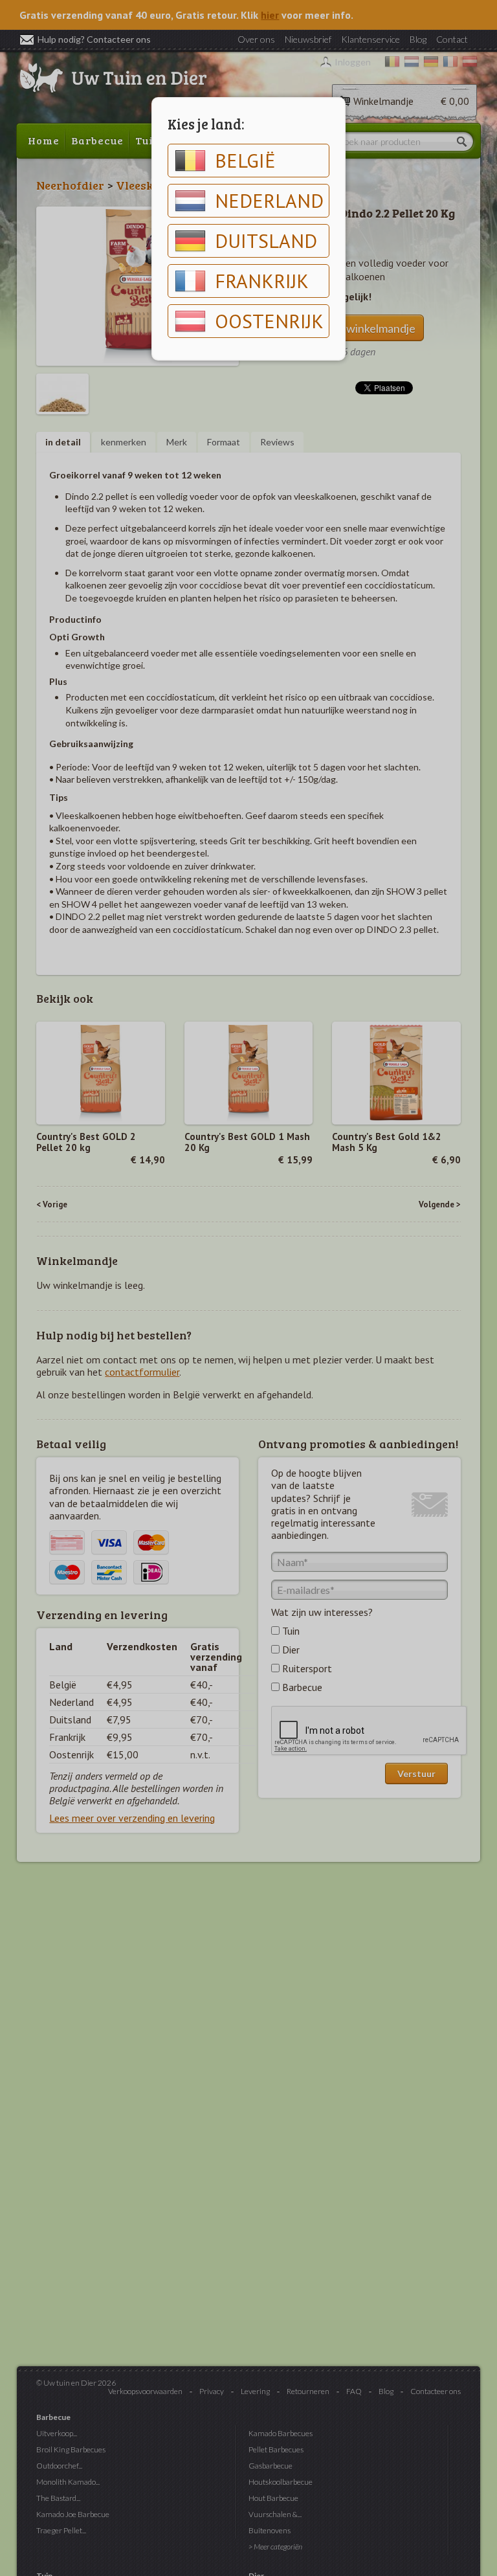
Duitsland (266, 241)
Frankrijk (262, 281)
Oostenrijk (269, 321)
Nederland (269, 200)
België (245, 160)
